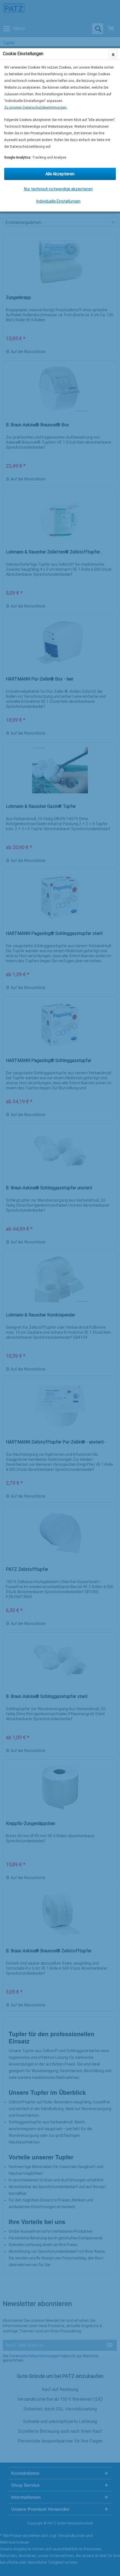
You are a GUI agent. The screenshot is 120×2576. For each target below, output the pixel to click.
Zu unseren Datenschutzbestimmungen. (36, 108)
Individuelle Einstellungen (58, 201)
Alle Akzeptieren (60, 174)
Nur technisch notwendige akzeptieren (58, 189)
